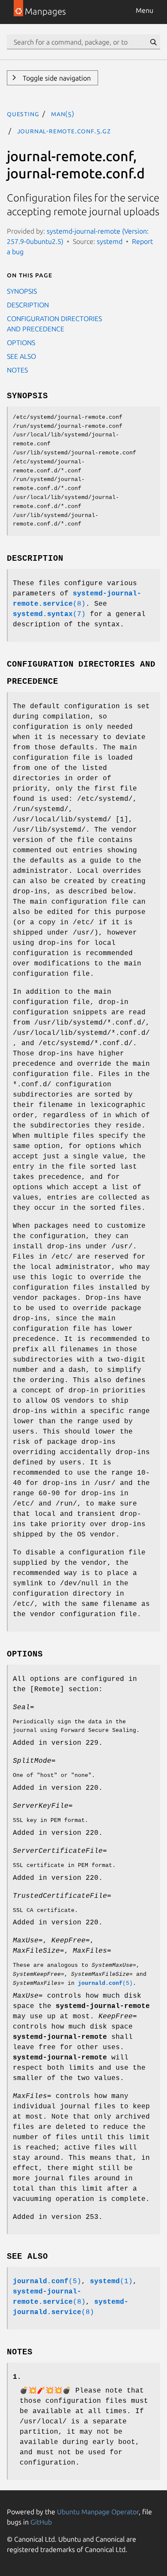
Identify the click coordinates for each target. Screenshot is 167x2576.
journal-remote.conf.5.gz (64, 131)
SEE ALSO (21, 356)
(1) (111, 2281)
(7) (49, 614)
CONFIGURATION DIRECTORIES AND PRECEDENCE (54, 324)
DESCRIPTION (28, 305)
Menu (145, 10)
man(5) (63, 114)
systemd (110, 241)
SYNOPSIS (22, 291)
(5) (105, 1983)
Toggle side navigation (56, 78)
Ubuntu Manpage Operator (98, 2512)
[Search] (153, 42)
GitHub (41, 2522)
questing (23, 114)
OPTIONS (21, 343)
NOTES (17, 370)
